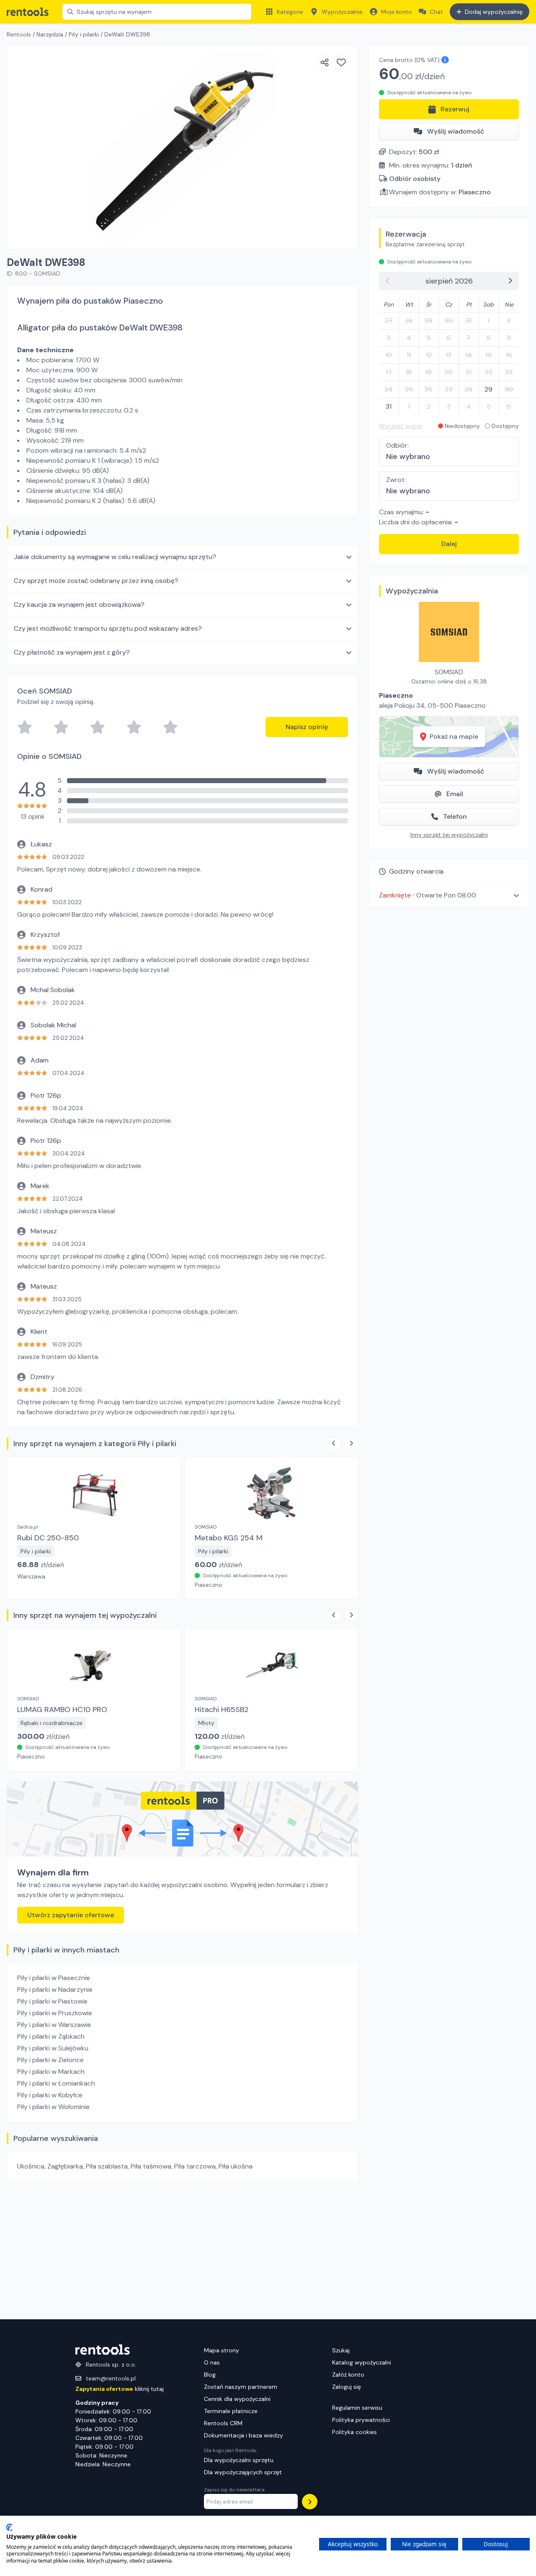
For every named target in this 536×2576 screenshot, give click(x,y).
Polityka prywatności (361, 2420)
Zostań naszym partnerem (241, 2387)
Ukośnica (31, 2166)
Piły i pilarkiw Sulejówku (53, 2048)
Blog (210, 2375)
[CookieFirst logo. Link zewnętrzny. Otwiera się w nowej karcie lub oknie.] (9, 2527)
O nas (212, 2362)
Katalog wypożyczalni (362, 2362)
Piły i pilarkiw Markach (51, 2072)
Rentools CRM (223, 2423)
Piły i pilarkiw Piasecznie (54, 1978)
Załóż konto (348, 2375)
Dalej (449, 544)
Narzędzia (50, 34)
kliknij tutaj (120, 2389)
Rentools (19, 34)
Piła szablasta (107, 2166)
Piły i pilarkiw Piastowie (52, 2001)
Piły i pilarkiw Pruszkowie (55, 2013)
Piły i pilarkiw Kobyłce (50, 2095)
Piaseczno (475, 192)
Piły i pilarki (84, 34)
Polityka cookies (354, 2432)
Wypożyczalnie (342, 12)
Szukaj (341, 2350)
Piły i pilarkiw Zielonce (50, 2060)
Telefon (455, 816)
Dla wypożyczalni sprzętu (239, 2460)
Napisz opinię (307, 727)
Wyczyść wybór (401, 426)
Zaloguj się (347, 2387)
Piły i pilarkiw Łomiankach (56, 2083)
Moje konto (397, 12)
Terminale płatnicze (231, 2411)
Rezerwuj (455, 109)
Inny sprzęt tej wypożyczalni (449, 835)
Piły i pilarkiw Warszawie (54, 2025)
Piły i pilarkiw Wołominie (53, 2107)
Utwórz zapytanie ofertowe (71, 1915)
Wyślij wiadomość (456, 131)
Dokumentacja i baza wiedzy (244, 2435)
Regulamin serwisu (357, 2408)
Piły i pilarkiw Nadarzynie (55, 1989)
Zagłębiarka (65, 2166)
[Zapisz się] (310, 2502)
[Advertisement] (183, 2251)
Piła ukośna (236, 2166)
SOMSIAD (449, 672)
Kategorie (290, 12)
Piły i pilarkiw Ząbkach (51, 2036)
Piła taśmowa (151, 2166)
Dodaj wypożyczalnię (494, 12)
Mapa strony (222, 2350)
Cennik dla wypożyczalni (237, 2399)
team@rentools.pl (111, 2378)
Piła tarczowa (195, 2166)
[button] (449, 895)
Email (455, 794)
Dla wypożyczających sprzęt (243, 2472)
